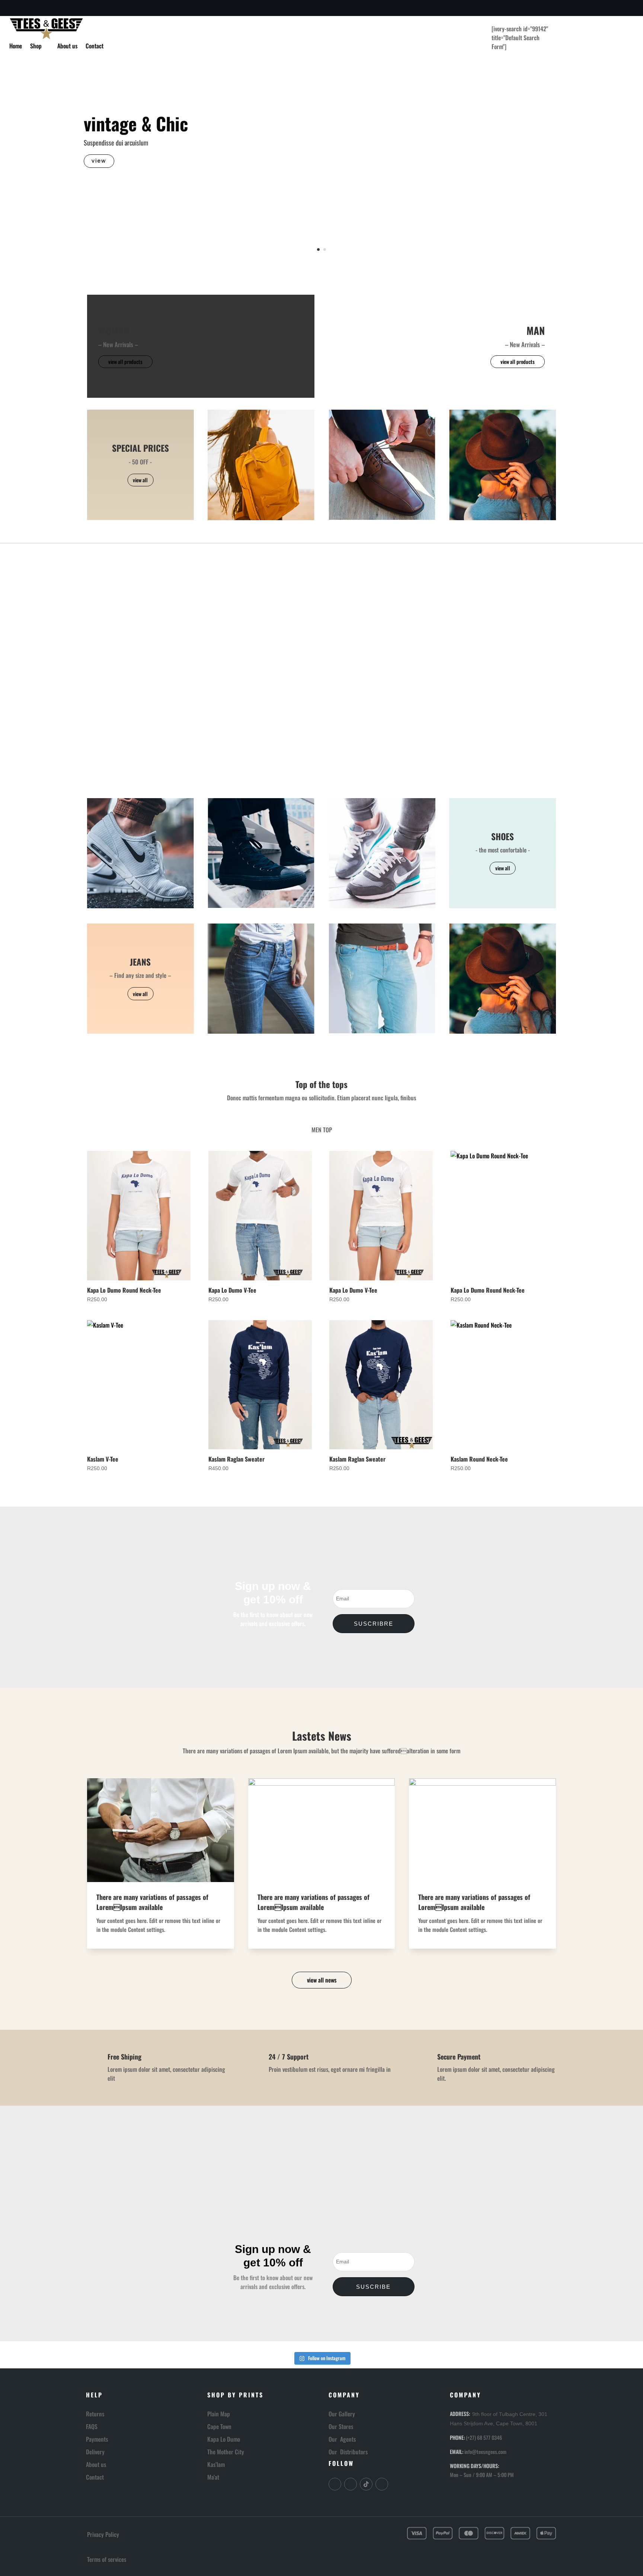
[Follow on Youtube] (382, 2484)
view (99, 161)
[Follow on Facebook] (14, 8)
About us (67, 47)
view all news (322, 1980)
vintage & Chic (136, 123)
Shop (36, 47)
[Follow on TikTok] (366, 2484)
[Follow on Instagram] (39, 8)
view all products (125, 361)
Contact (95, 47)
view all (140, 480)
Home (16, 47)
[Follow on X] (27, 8)
